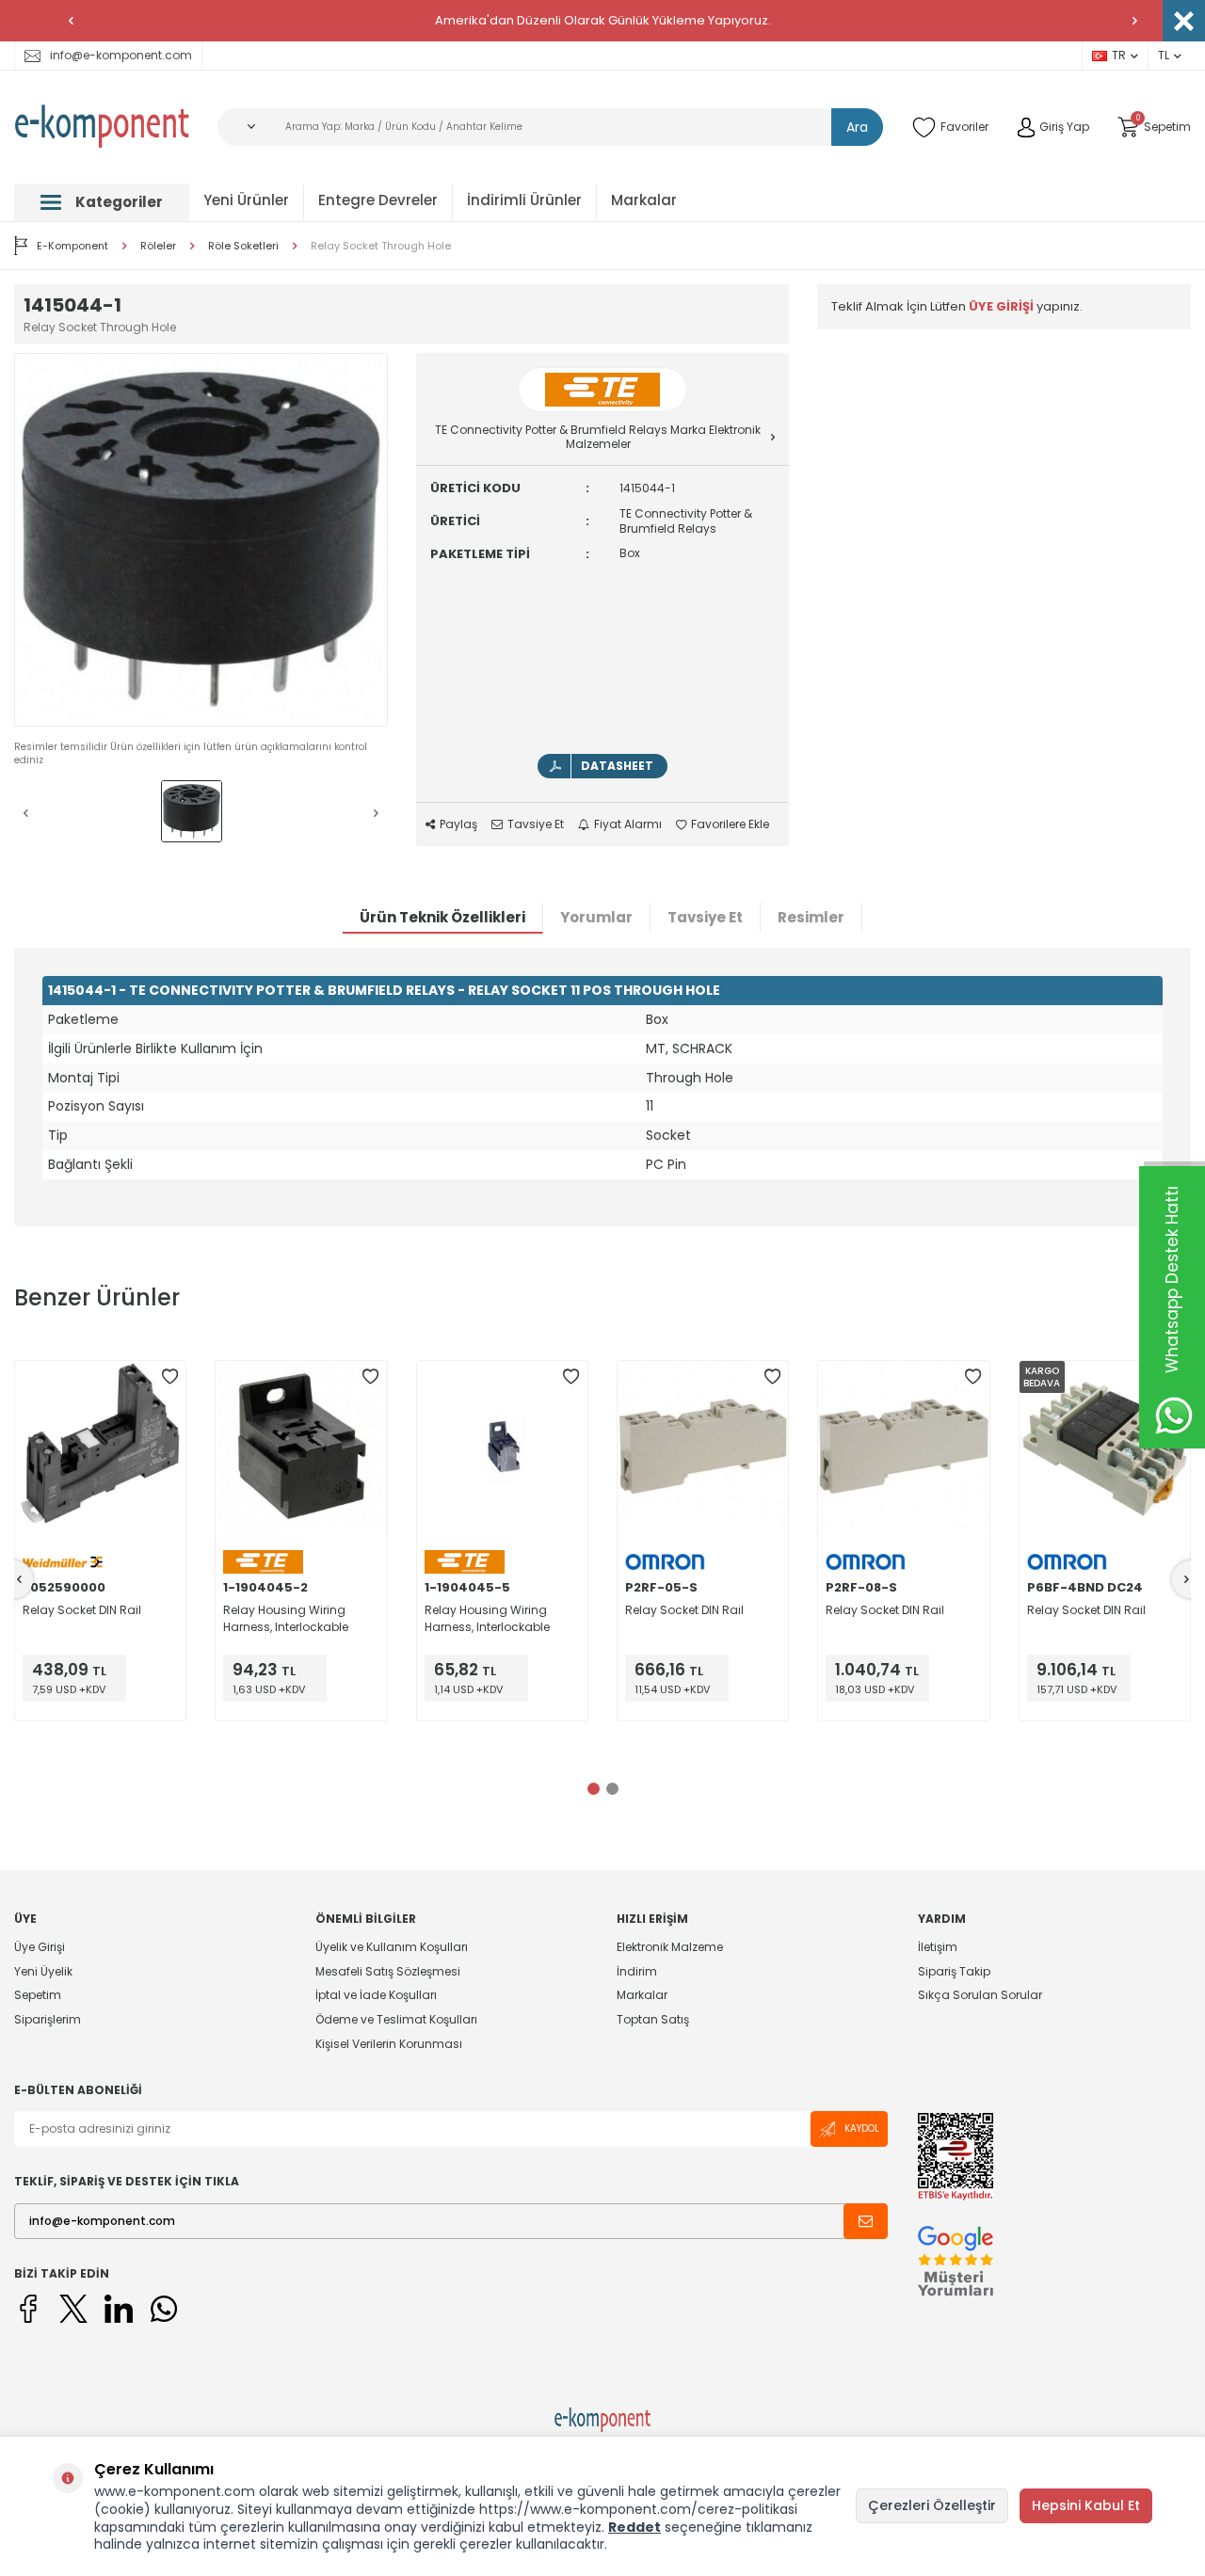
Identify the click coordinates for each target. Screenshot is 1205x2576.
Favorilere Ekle (730, 824)
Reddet (635, 2527)
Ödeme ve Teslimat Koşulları (396, 2019)
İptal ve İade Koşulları (376, 1995)
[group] (201, 540)
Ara (857, 127)
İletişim (938, 1947)
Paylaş (458, 824)
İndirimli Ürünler (524, 200)
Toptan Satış (653, 2019)
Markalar (644, 200)
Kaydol (862, 2128)
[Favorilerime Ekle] (169, 1377)
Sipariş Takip (954, 1971)
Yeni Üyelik (43, 1971)
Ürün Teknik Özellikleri (442, 917)
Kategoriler (119, 202)
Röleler (158, 246)
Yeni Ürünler (246, 200)
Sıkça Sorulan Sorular (980, 1995)
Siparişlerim (48, 2019)
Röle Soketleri (243, 246)
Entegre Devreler (378, 200)
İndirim (637, 1971)
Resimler (811, 917)
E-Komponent (72, 246)
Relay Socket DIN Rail (82, 1610)
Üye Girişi (40, 1947)
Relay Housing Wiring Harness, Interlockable (286, 1618)
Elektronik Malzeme (670, 1947)
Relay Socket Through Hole (381, 246)
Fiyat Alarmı (628, 824)
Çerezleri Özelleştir (932, 2505)
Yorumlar (596, 917)
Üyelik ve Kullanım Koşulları (392, 1947)
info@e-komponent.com (121, 55)
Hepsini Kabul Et (1086, 2505)
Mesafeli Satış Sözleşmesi (388, 1971)
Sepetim (38, 1995)
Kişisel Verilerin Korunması (389, 2044)
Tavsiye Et (536, 824)
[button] (71, 21)
